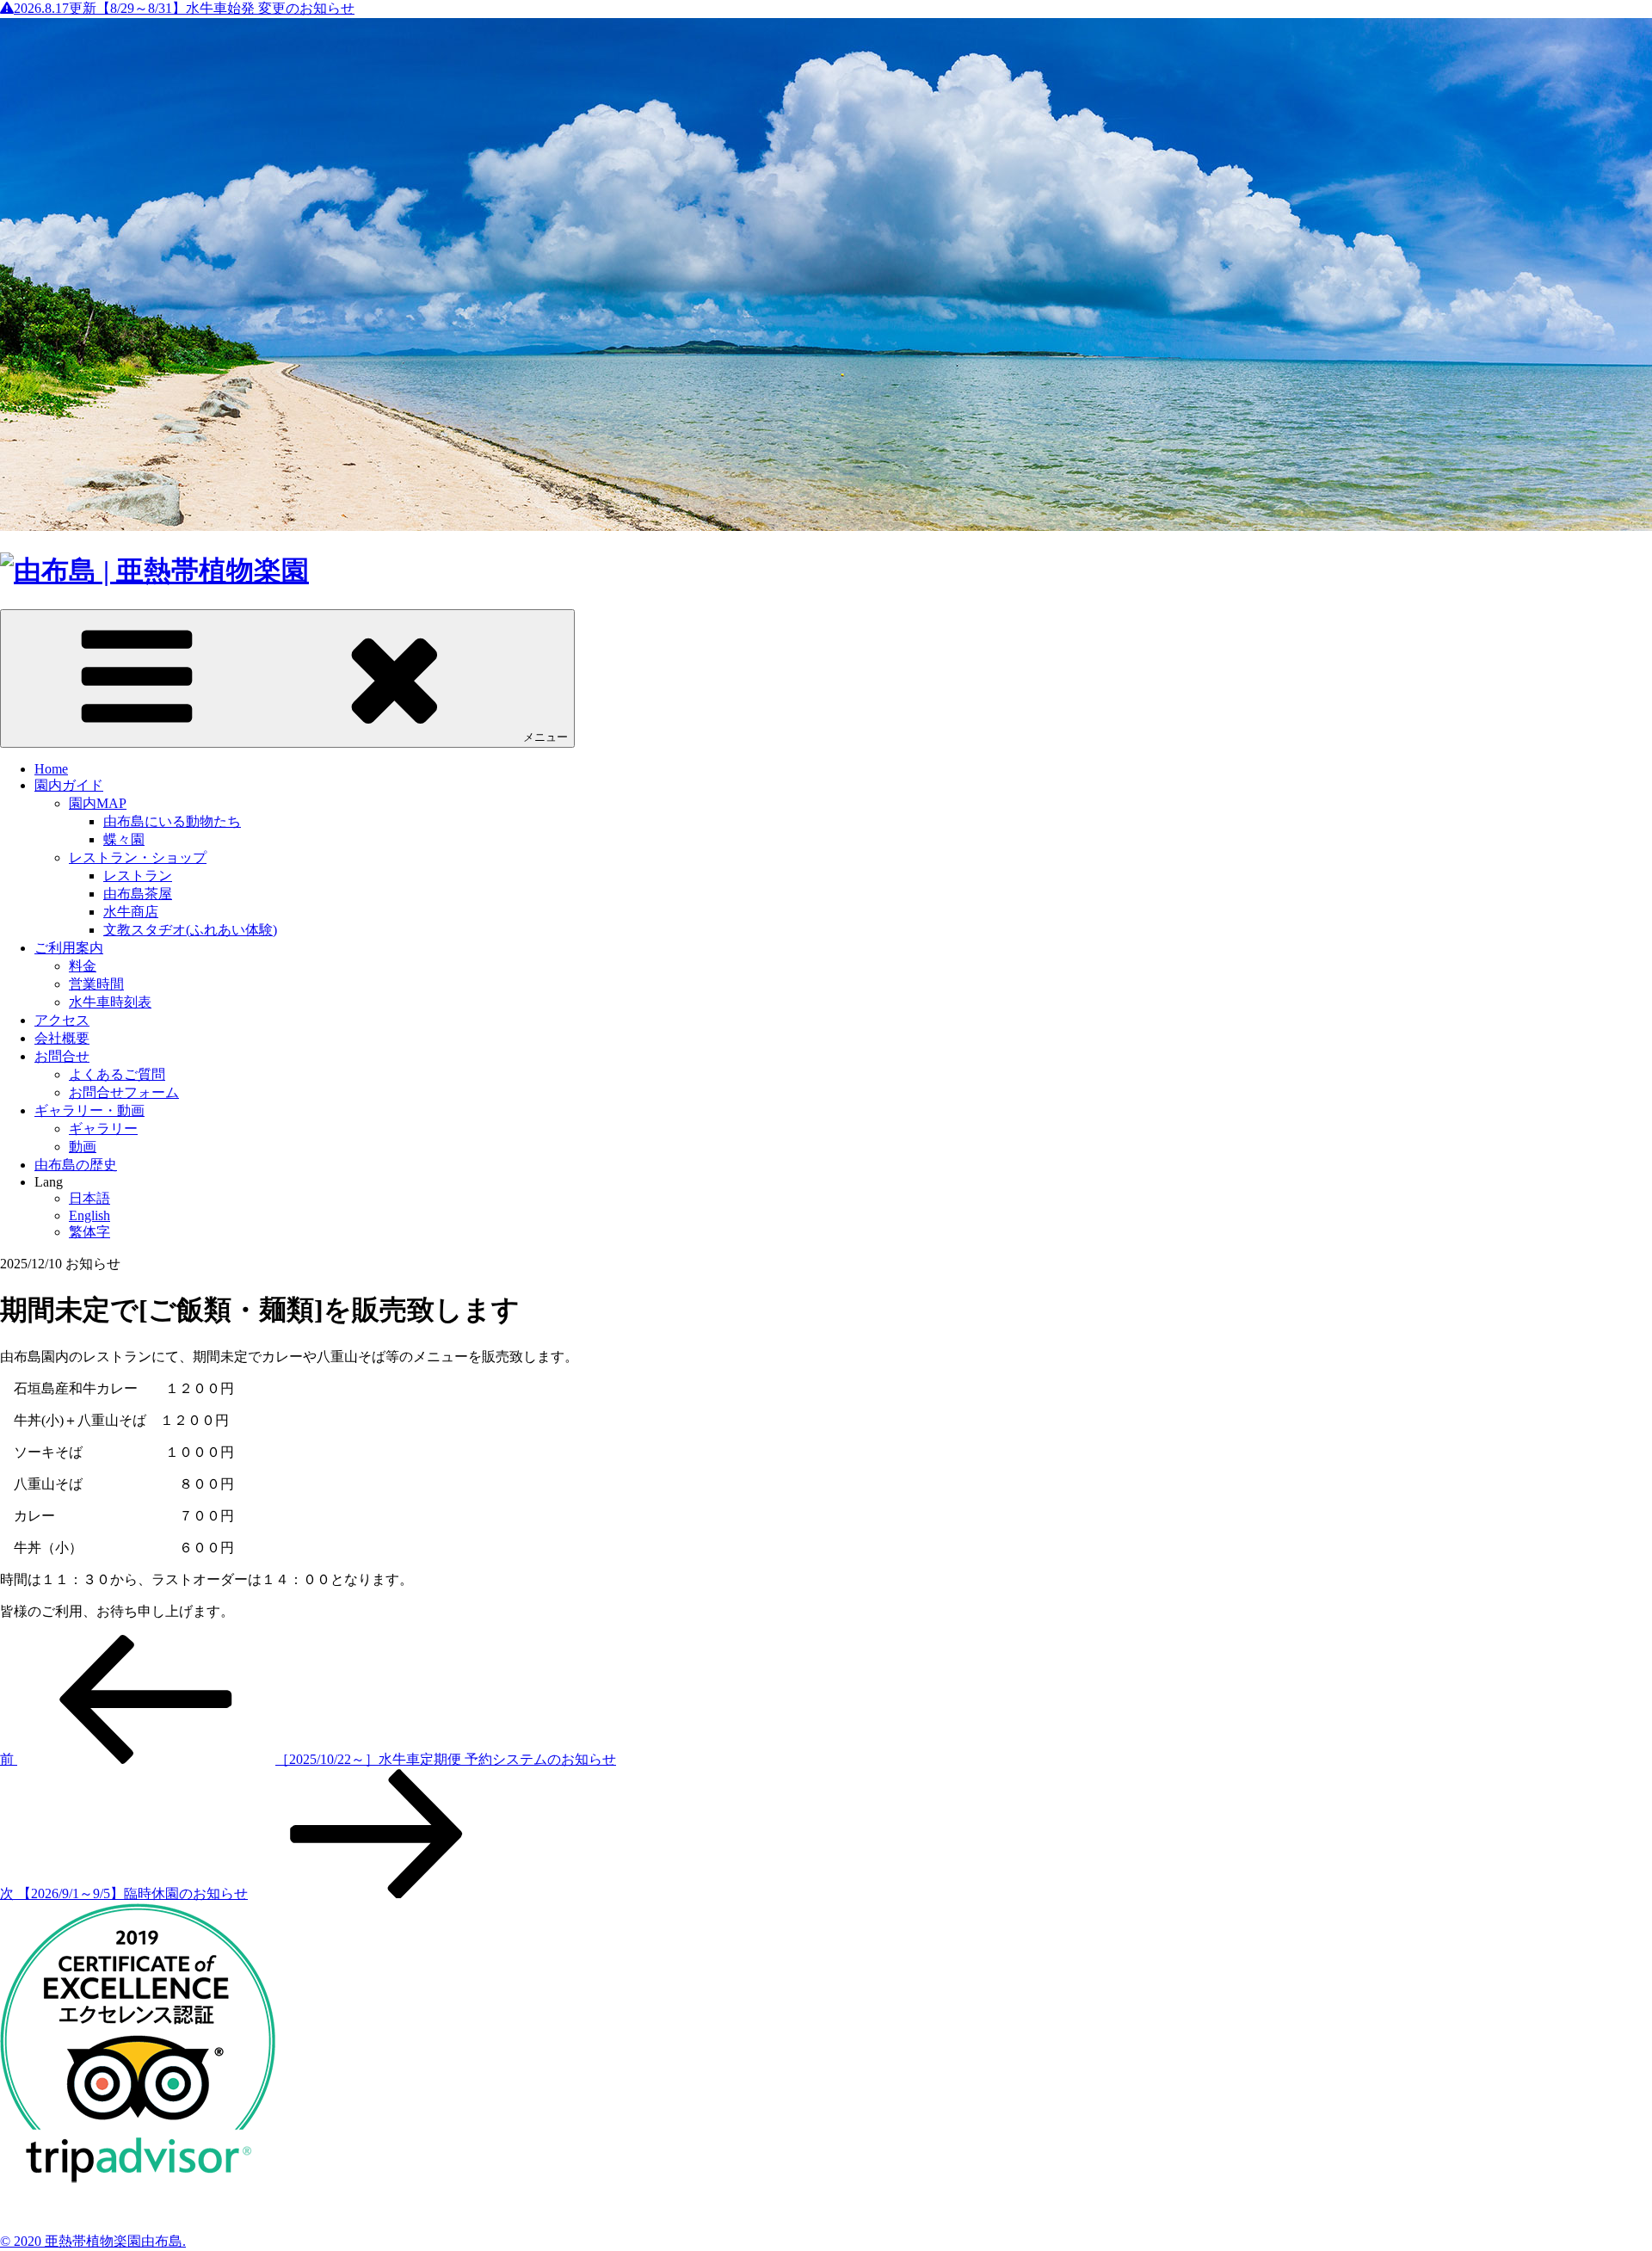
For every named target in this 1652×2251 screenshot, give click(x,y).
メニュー (546, 737)
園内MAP (98, 803)
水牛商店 (131, 912)
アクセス (62, 1020)
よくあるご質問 (117, 1074)
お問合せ (62, 1056)
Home (51, 769)
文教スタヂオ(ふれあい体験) (190, 930)
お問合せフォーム (124, 1092)
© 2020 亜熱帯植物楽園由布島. (93, 2241)
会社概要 (62, 1038)
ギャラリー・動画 (89, 1110)
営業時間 (96, 984)
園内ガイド (69, 785)
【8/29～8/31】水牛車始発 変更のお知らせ (184, 8)
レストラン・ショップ (138, 857)
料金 (83, 966)
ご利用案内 (69, 948)
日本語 (89, 1198)
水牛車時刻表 (110, 1002)
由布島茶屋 (138, 894)
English (89, 1215)
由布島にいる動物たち (172, 821)
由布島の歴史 (76, 1165)
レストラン (138, 876)
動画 (83, 1147)
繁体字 (89, 1232)
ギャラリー (103, 1129)
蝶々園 (124, 839)
